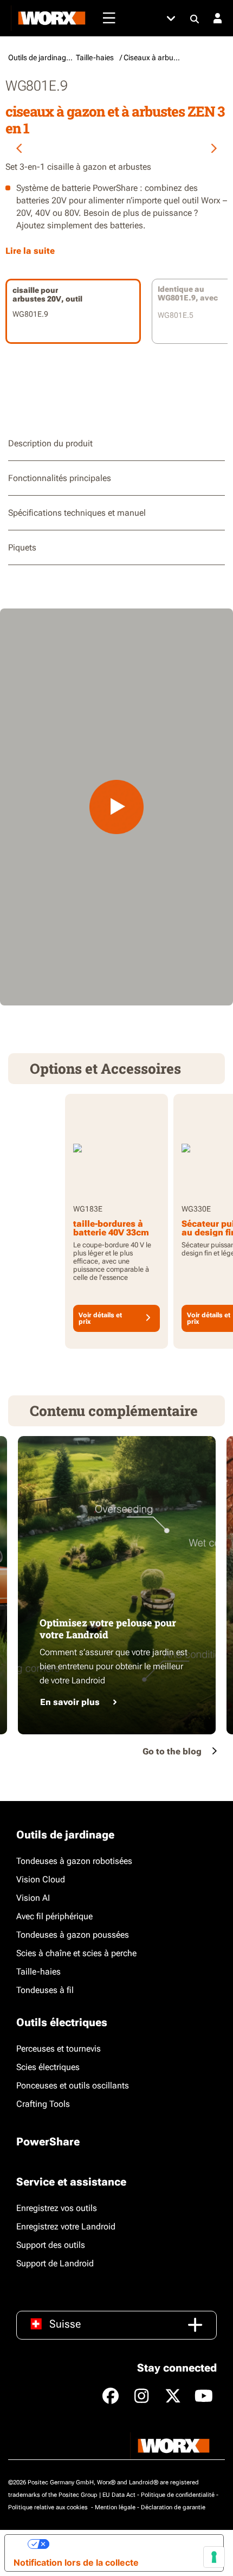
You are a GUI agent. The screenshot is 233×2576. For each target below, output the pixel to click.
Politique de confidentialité (178, 2495)
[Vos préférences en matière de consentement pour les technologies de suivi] (214, 2557)
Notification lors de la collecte (76, 2562)
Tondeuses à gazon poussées (73, 1935)
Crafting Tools (43, 2104)
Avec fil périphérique (54, 1916)
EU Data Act (119, 2495)
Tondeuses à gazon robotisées (74, 1861)
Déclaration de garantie (173, 2507)
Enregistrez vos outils (57, 2208)
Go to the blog (172, 1751)
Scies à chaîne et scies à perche (76, 1953)
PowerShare (48, 2142)
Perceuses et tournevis (59, 2049)
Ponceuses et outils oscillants (73, 2085)
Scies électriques (48, 2067)
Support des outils (51, 2245)
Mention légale (115, 2507)
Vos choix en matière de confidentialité (132, 2544)
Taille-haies (38, 1972)
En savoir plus (70, 1702)
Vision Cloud (41, 1879)
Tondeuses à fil (45, 1990)
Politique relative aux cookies (49, 2507)
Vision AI (33, 1898)
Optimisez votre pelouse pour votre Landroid (108, 1629)
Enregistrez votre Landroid (66, 2226)
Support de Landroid (55, 2263)
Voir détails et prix (100, 1318)
